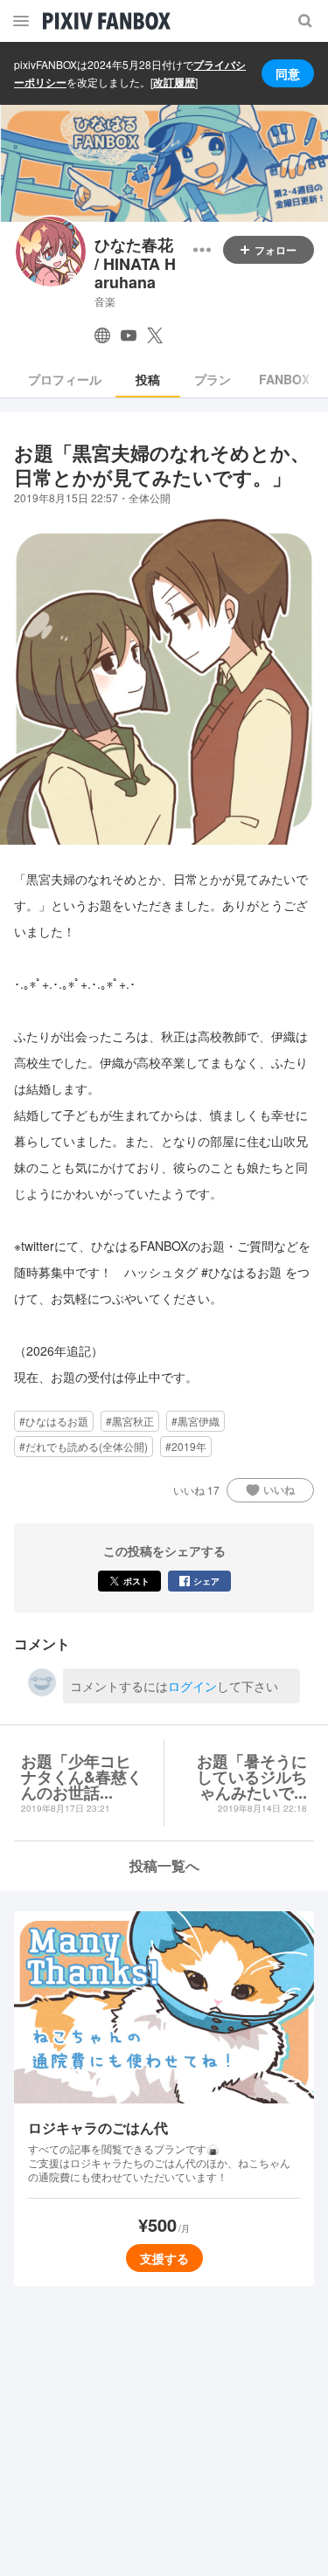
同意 (288, 73)
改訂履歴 (174, 82)
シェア (206, 1581)
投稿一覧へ (164, 1865)
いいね (279, 1489)
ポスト (136, 1581)
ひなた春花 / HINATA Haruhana (135, 264)
